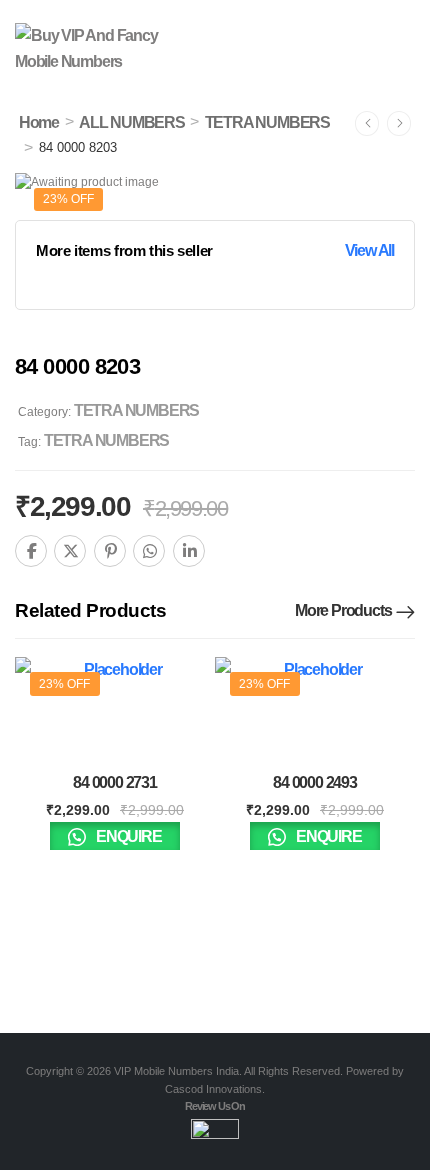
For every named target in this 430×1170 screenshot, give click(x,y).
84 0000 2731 (115, 782)
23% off (68, 199)
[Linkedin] (189, 551)
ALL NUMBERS (132, 122)
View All (369, 250)
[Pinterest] (110, 551)
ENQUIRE (127, 836)
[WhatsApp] (149, 551)
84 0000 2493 (315, 782)
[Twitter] (70, 551)
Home (39, 122)
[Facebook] (31, 551)
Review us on (215, 1106)
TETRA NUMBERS (267, 122)
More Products (343, 610)
